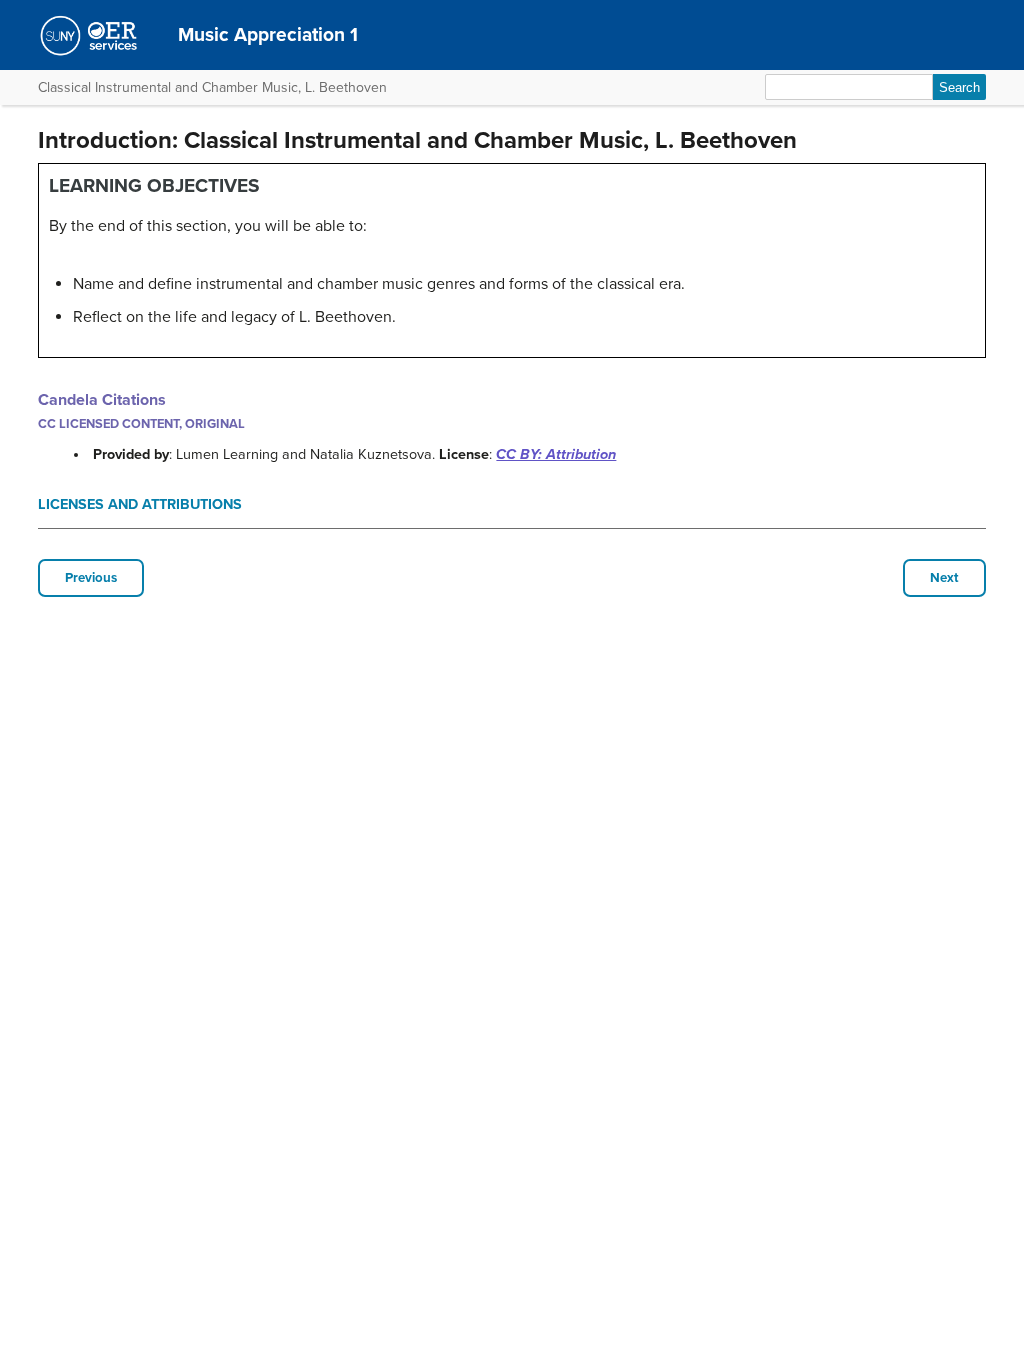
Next (944, 578)
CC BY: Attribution (556, 454)
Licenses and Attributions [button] (140, 504)
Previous (91, 578)
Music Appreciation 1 (268, 34)
